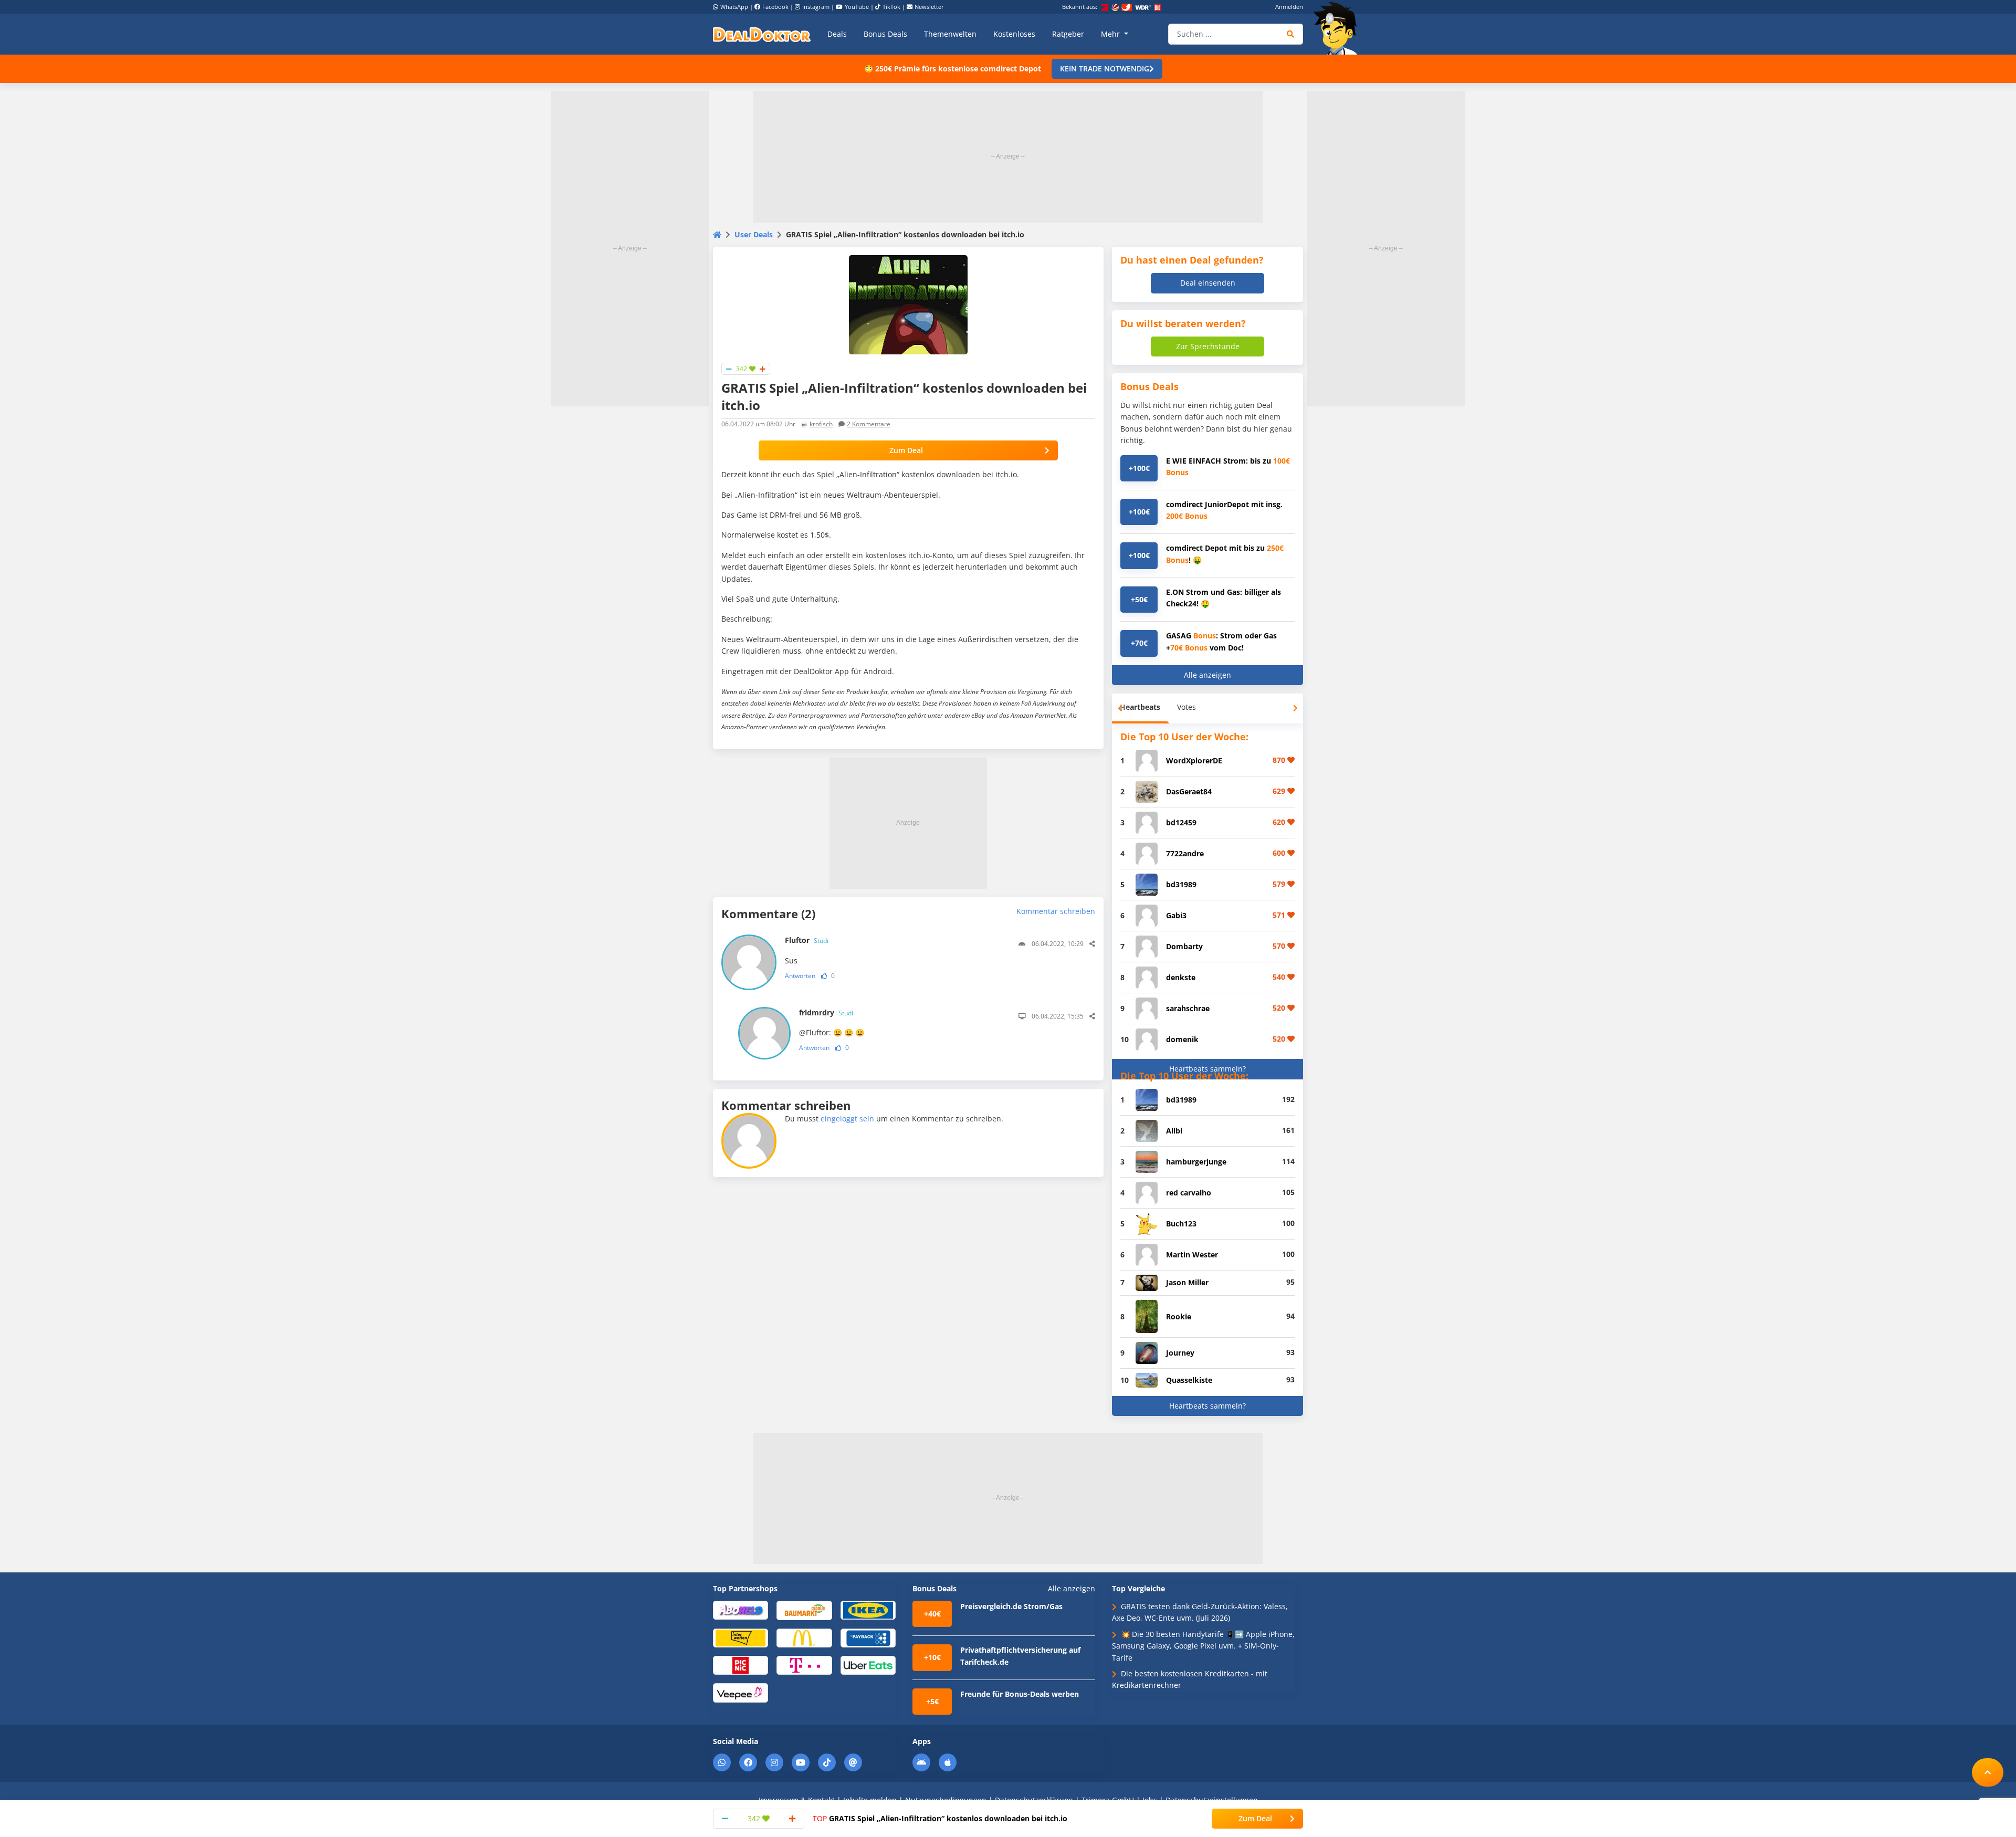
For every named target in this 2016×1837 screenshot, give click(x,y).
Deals (837, 34)
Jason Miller (1187, 1282)
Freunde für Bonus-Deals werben (1020, 1694)
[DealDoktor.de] (762, 34)
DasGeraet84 (1189, 791)
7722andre (1185, 853)
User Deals (754, 234)
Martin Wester (1192, 1255)
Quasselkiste (1189, 1380)
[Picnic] (741, 1665)
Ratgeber (1068, 34)
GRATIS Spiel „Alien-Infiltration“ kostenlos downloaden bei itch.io (940, 1818)
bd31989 (1181, 884)
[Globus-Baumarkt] (804, 1609)
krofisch (821, 424)
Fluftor (807, 940)
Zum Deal (906, 450)
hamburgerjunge (1196, 1162)
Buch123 (1181, 1224)
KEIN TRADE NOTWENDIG (1105, 69)
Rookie (1179, 1316)
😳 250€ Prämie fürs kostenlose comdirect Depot (953, 69)
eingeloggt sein (847, 1119)
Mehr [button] (1111, 34)
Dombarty (1184, 946)
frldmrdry (826, 1012)
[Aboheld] (741, 1609)
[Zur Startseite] (1339, 28)
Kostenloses (1014, 34)
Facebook (775, 7)
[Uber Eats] (868, 1665)
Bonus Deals (885, 34)
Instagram (816, 7)
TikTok (891, 7)
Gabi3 (1176, 915)
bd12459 (1181, 822)
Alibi (1174, 1131)
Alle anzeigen (1207, 675)
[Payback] (868, 1637)
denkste (1181, 977)
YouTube (857, 7)
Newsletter (929, 7)
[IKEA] (868, 1609)
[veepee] (741, 1692)
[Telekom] (804, 1665)
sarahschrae (1188, 1008)
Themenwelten (950, 34)
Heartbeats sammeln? (1207, 1069)
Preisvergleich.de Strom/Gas (1011, 1606)
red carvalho (1189, 1193)
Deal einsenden (1208, 283)
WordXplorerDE (1194, 760)
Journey (1180, 1353)
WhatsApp (734, 7)
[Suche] (1291, 34)
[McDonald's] (804, 1637)
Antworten (800, 976)
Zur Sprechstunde (1208, 346)
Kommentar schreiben (1056, 911)
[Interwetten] (741, 1637)
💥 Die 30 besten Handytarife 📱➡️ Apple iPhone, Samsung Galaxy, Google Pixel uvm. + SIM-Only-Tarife (1203, 1646)
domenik (1182, 1039)
